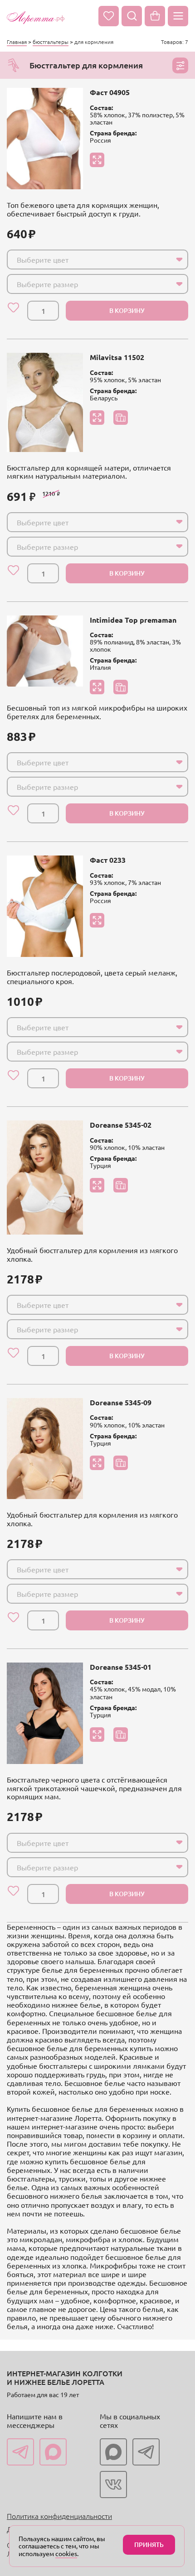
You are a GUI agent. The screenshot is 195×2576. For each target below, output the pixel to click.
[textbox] (89, 260)
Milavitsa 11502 (117, 357)
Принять (149, 2545)
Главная (17, 42)
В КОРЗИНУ (127, 310)
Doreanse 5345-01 (121, 1667)
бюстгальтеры (51, 42)
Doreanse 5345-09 (121, 1402)
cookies (66, 2553)
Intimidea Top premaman (133, 620)
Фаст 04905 (110, 92)
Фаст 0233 (108, 860)
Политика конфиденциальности (59, 2516)
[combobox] (97, 260)
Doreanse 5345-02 (121, 1125)
